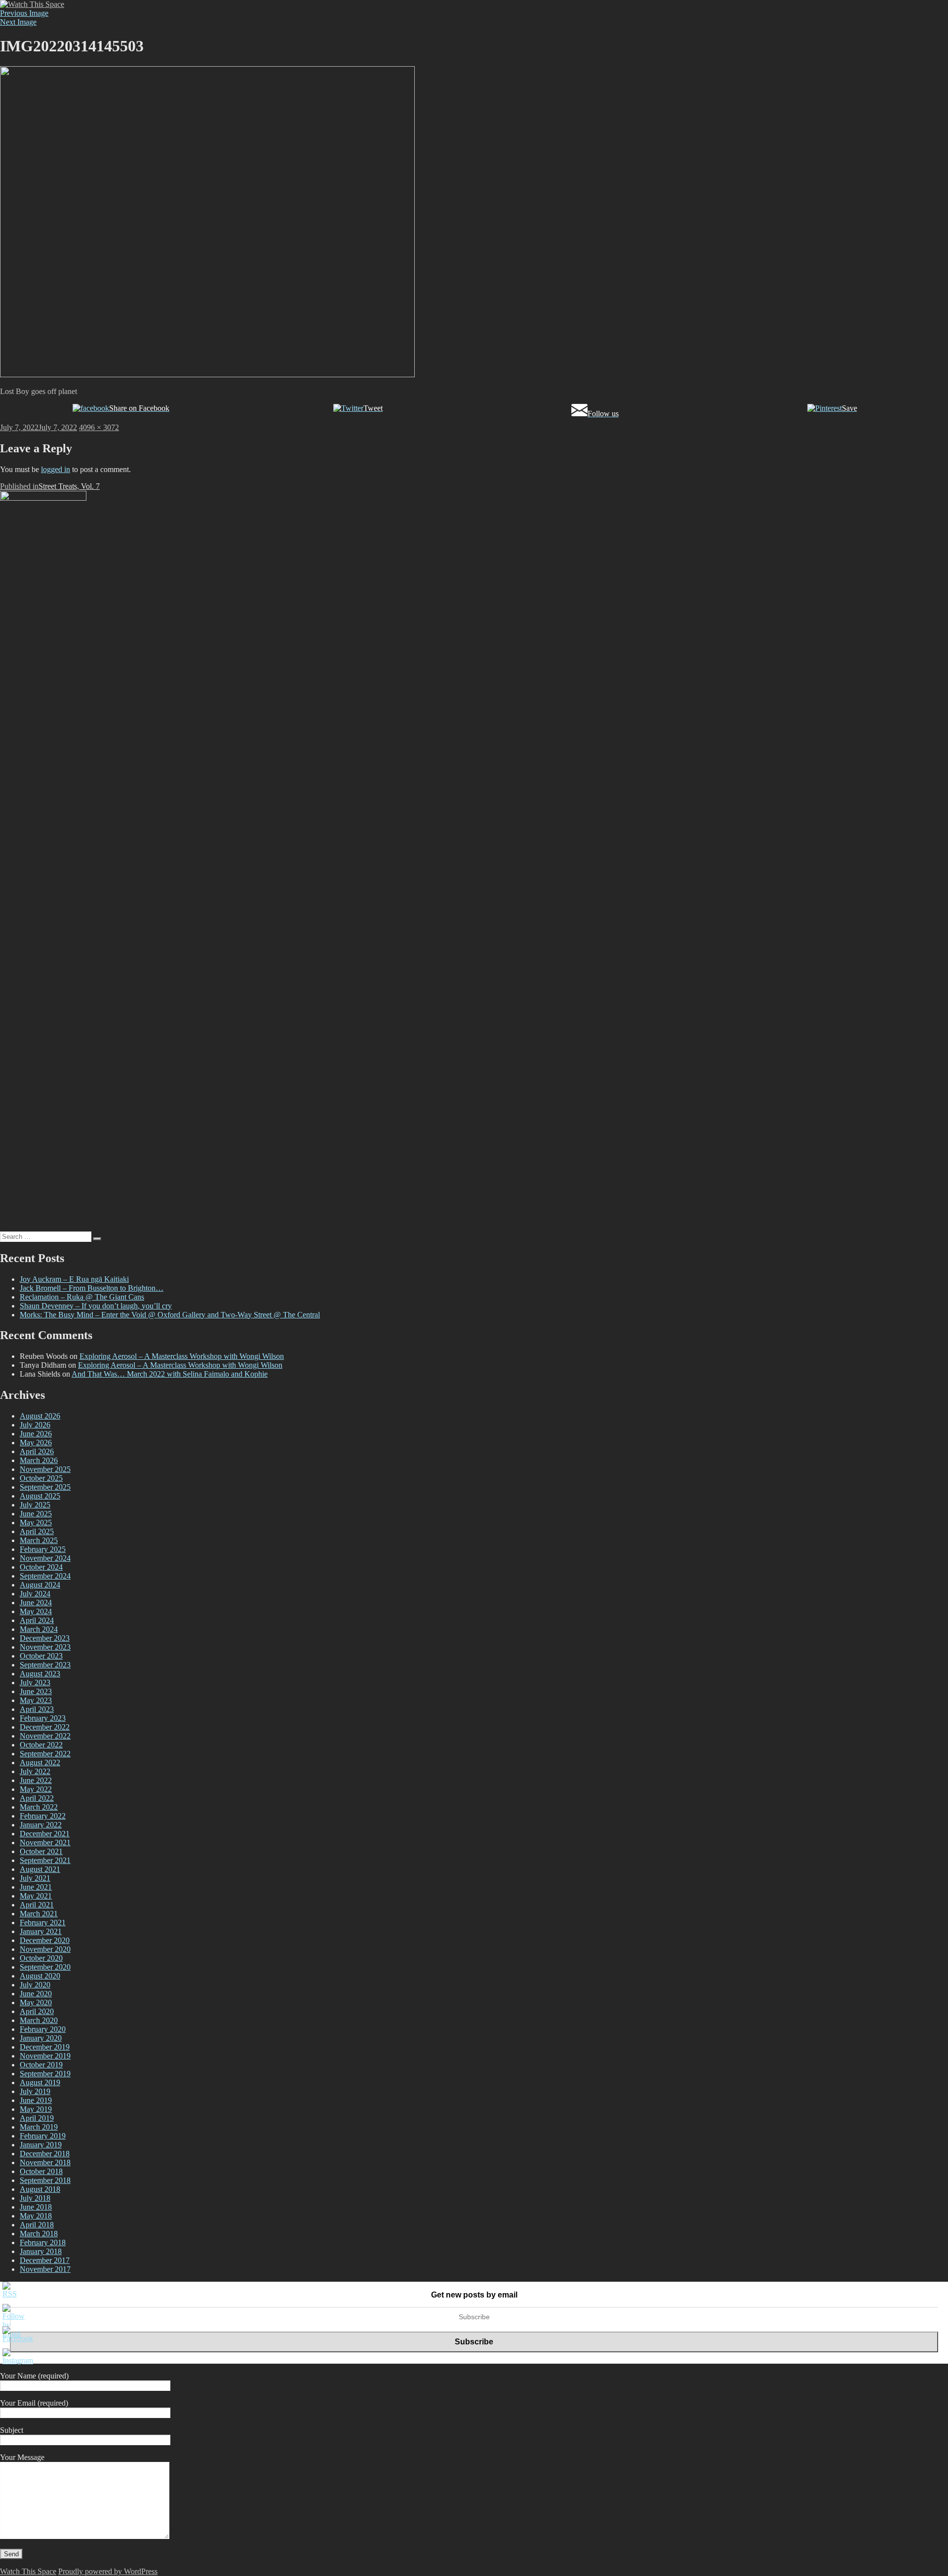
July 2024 (35, 1594)
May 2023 (36, 1700)
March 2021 (39, 1914)
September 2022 (45, 1754)
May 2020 (36, 2002)
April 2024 (37, 1620)
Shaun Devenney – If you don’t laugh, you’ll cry (96, 1306)
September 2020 (45, 1967)
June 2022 (36, 1780)
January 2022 (41, 1825)
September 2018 (45, 2180)
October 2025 (41, 1478)
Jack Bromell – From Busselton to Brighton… (92, 1288)
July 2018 (35, 2198)
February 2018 (43, 2242)
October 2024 (41, 1567)
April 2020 (37, 2011)
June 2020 (36, 1994)
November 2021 (45, 1843)
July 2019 (35, 2091)
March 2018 (39, 2234)
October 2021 (41, 1851)
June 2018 (36, 2207)
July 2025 (35, 1505)
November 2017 (45, 2269)
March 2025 (39, 1540)
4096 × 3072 (99, 427)
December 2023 (45, 1638)
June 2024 (36, 1603)
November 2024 (45, 1558)
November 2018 (45, 2162)
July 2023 (35, 1683)
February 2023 (43, 1718)
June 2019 (36, 2100)
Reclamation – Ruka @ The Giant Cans (82, 1297)
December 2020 (45, 1940)
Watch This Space (28, 2571)
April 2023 (37, 1709)
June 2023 (36, 1691)
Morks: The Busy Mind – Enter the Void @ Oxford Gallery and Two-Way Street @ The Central (170, 1315)
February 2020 (43, 2029)
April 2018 (37, 2225)
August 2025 (40, 1496)
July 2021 (35, 1878)
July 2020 (35, 1985)
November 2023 (45, 1647)
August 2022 (40, 1763)
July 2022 (35, 1771)
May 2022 (36, 1789)
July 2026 (35, 1425)
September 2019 (45, 2074)
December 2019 (45, 2047)
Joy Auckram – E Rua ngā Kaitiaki (74, 1279)
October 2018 (41, 2171)
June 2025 (36, 1514)
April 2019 (37, 2118)
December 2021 (45, 1834)
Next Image (18, 22)
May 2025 (36, 1523)
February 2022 (43, 1816)
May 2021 (36, 1896)
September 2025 (45, 1487)
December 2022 (45, 1727)
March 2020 (39, 2020)
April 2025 (37, 1531)
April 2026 (37, 1451)
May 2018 (36, 2216)
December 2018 (45, 2154)
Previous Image (24, 13)
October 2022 (41, 1745)
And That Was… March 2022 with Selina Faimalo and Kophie (170, 1374)
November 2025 (45, 1469)
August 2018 (40, 2189)
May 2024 (36, 1611)
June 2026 (36, 1434)
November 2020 (45, 1949)
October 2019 (41, 2065)
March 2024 (39, 1629)
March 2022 (39, 1807)
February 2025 (43, 1549)
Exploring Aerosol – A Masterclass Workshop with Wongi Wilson (182, 1356)
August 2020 (40, 1976)
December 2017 (45, 2260)
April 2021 (37, 1905)
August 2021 (40, 1869)
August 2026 (40, 1416)
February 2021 (43, 1922)
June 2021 (36, 1887)
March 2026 (39, 1460)
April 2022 (37, 1798)
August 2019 (40, 2082)
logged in (56, 469)
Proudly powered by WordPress (108, 2571)
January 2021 (41, 1931)
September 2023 (45, 1665)
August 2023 (40, 1674)
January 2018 (41, 2251)
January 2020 (41, 2038)
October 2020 (41, 1958)
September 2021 (45, 1860)
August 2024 (40, 1585)
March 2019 (39, 2127)
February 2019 (43, 2136)
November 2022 (45, 1736)
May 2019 (36, 2109)
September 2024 (45, 1576)
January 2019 (41, 2145)
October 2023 (41, 1656)
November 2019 (45, 2056)
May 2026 (36, 1443)
